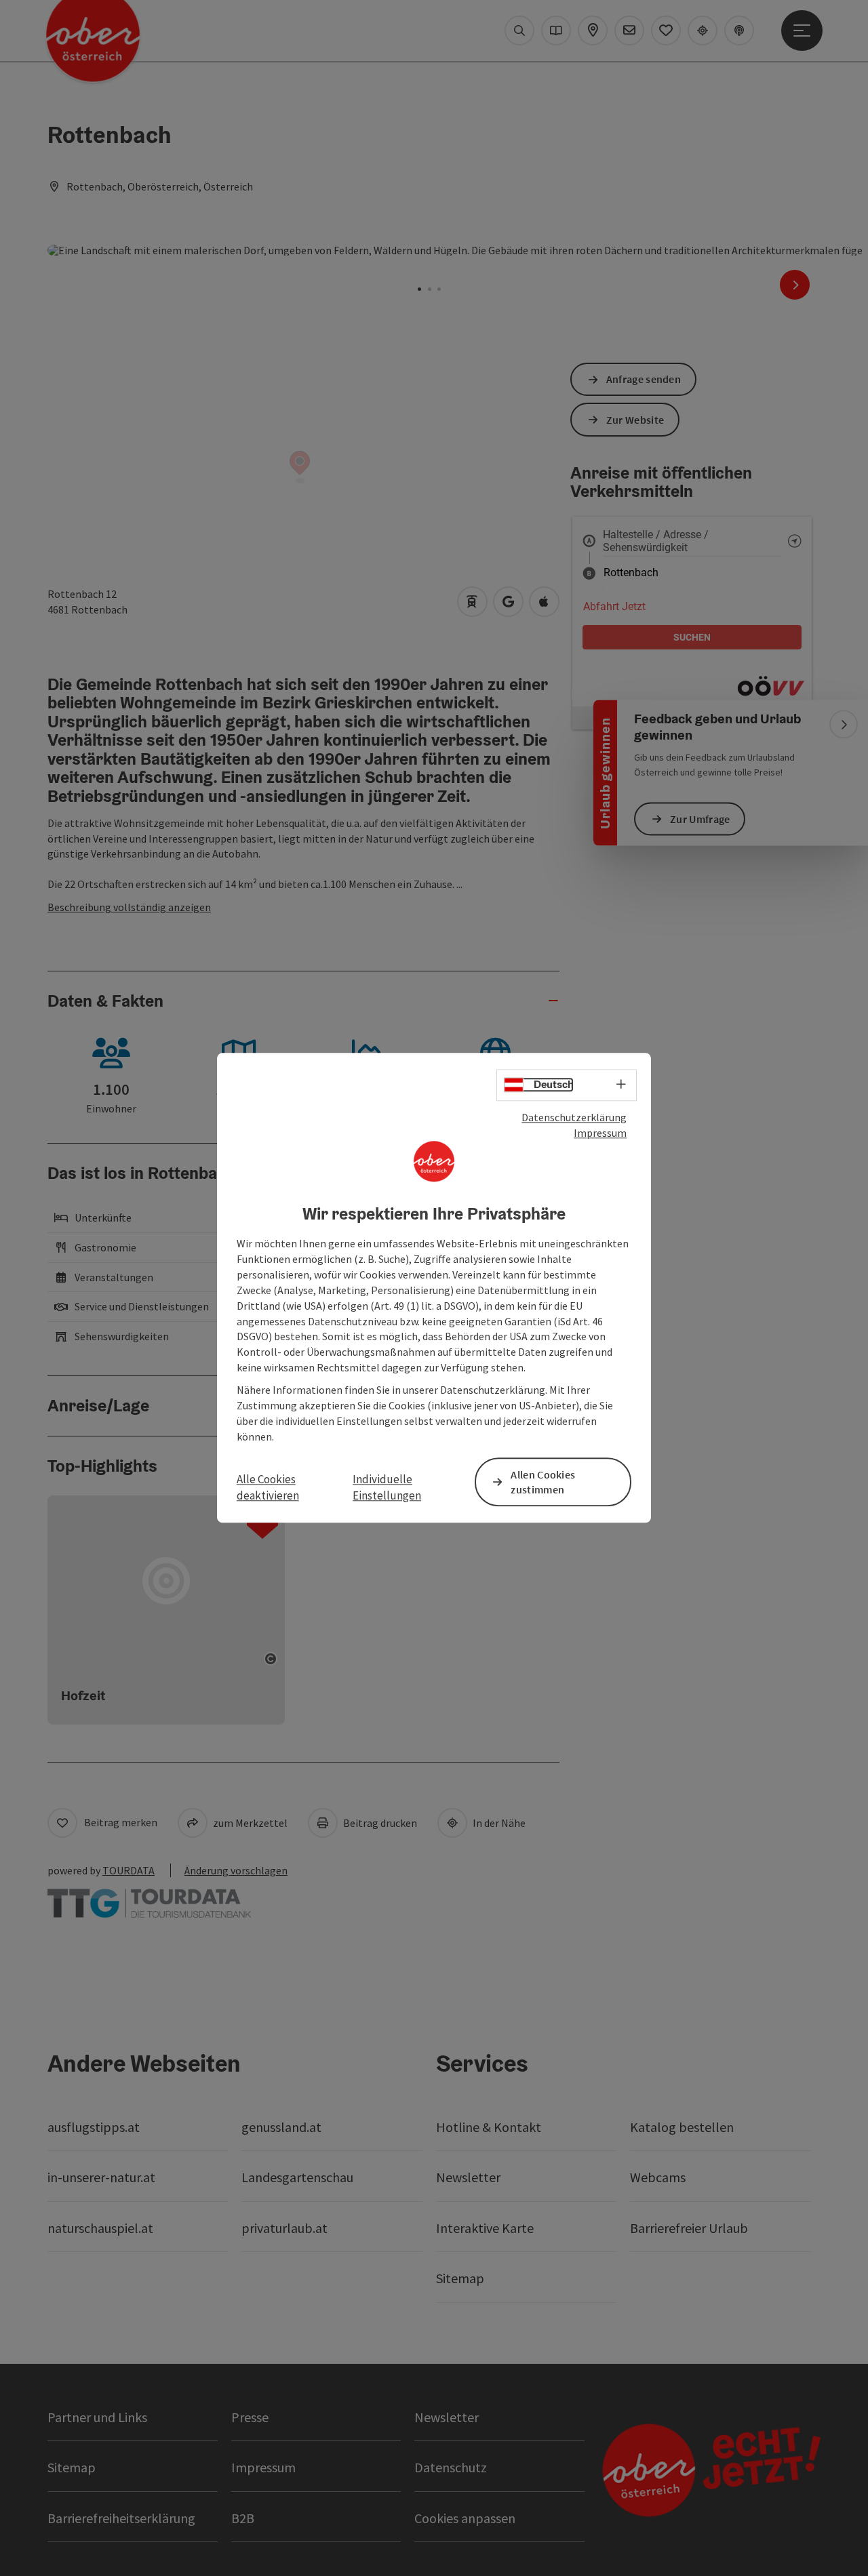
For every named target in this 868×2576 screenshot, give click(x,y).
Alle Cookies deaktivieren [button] (268, 1487)
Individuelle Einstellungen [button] (387, 1487)
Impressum (600, 1133)
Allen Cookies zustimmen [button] (543, 1482)
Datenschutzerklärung (574, 1117)
